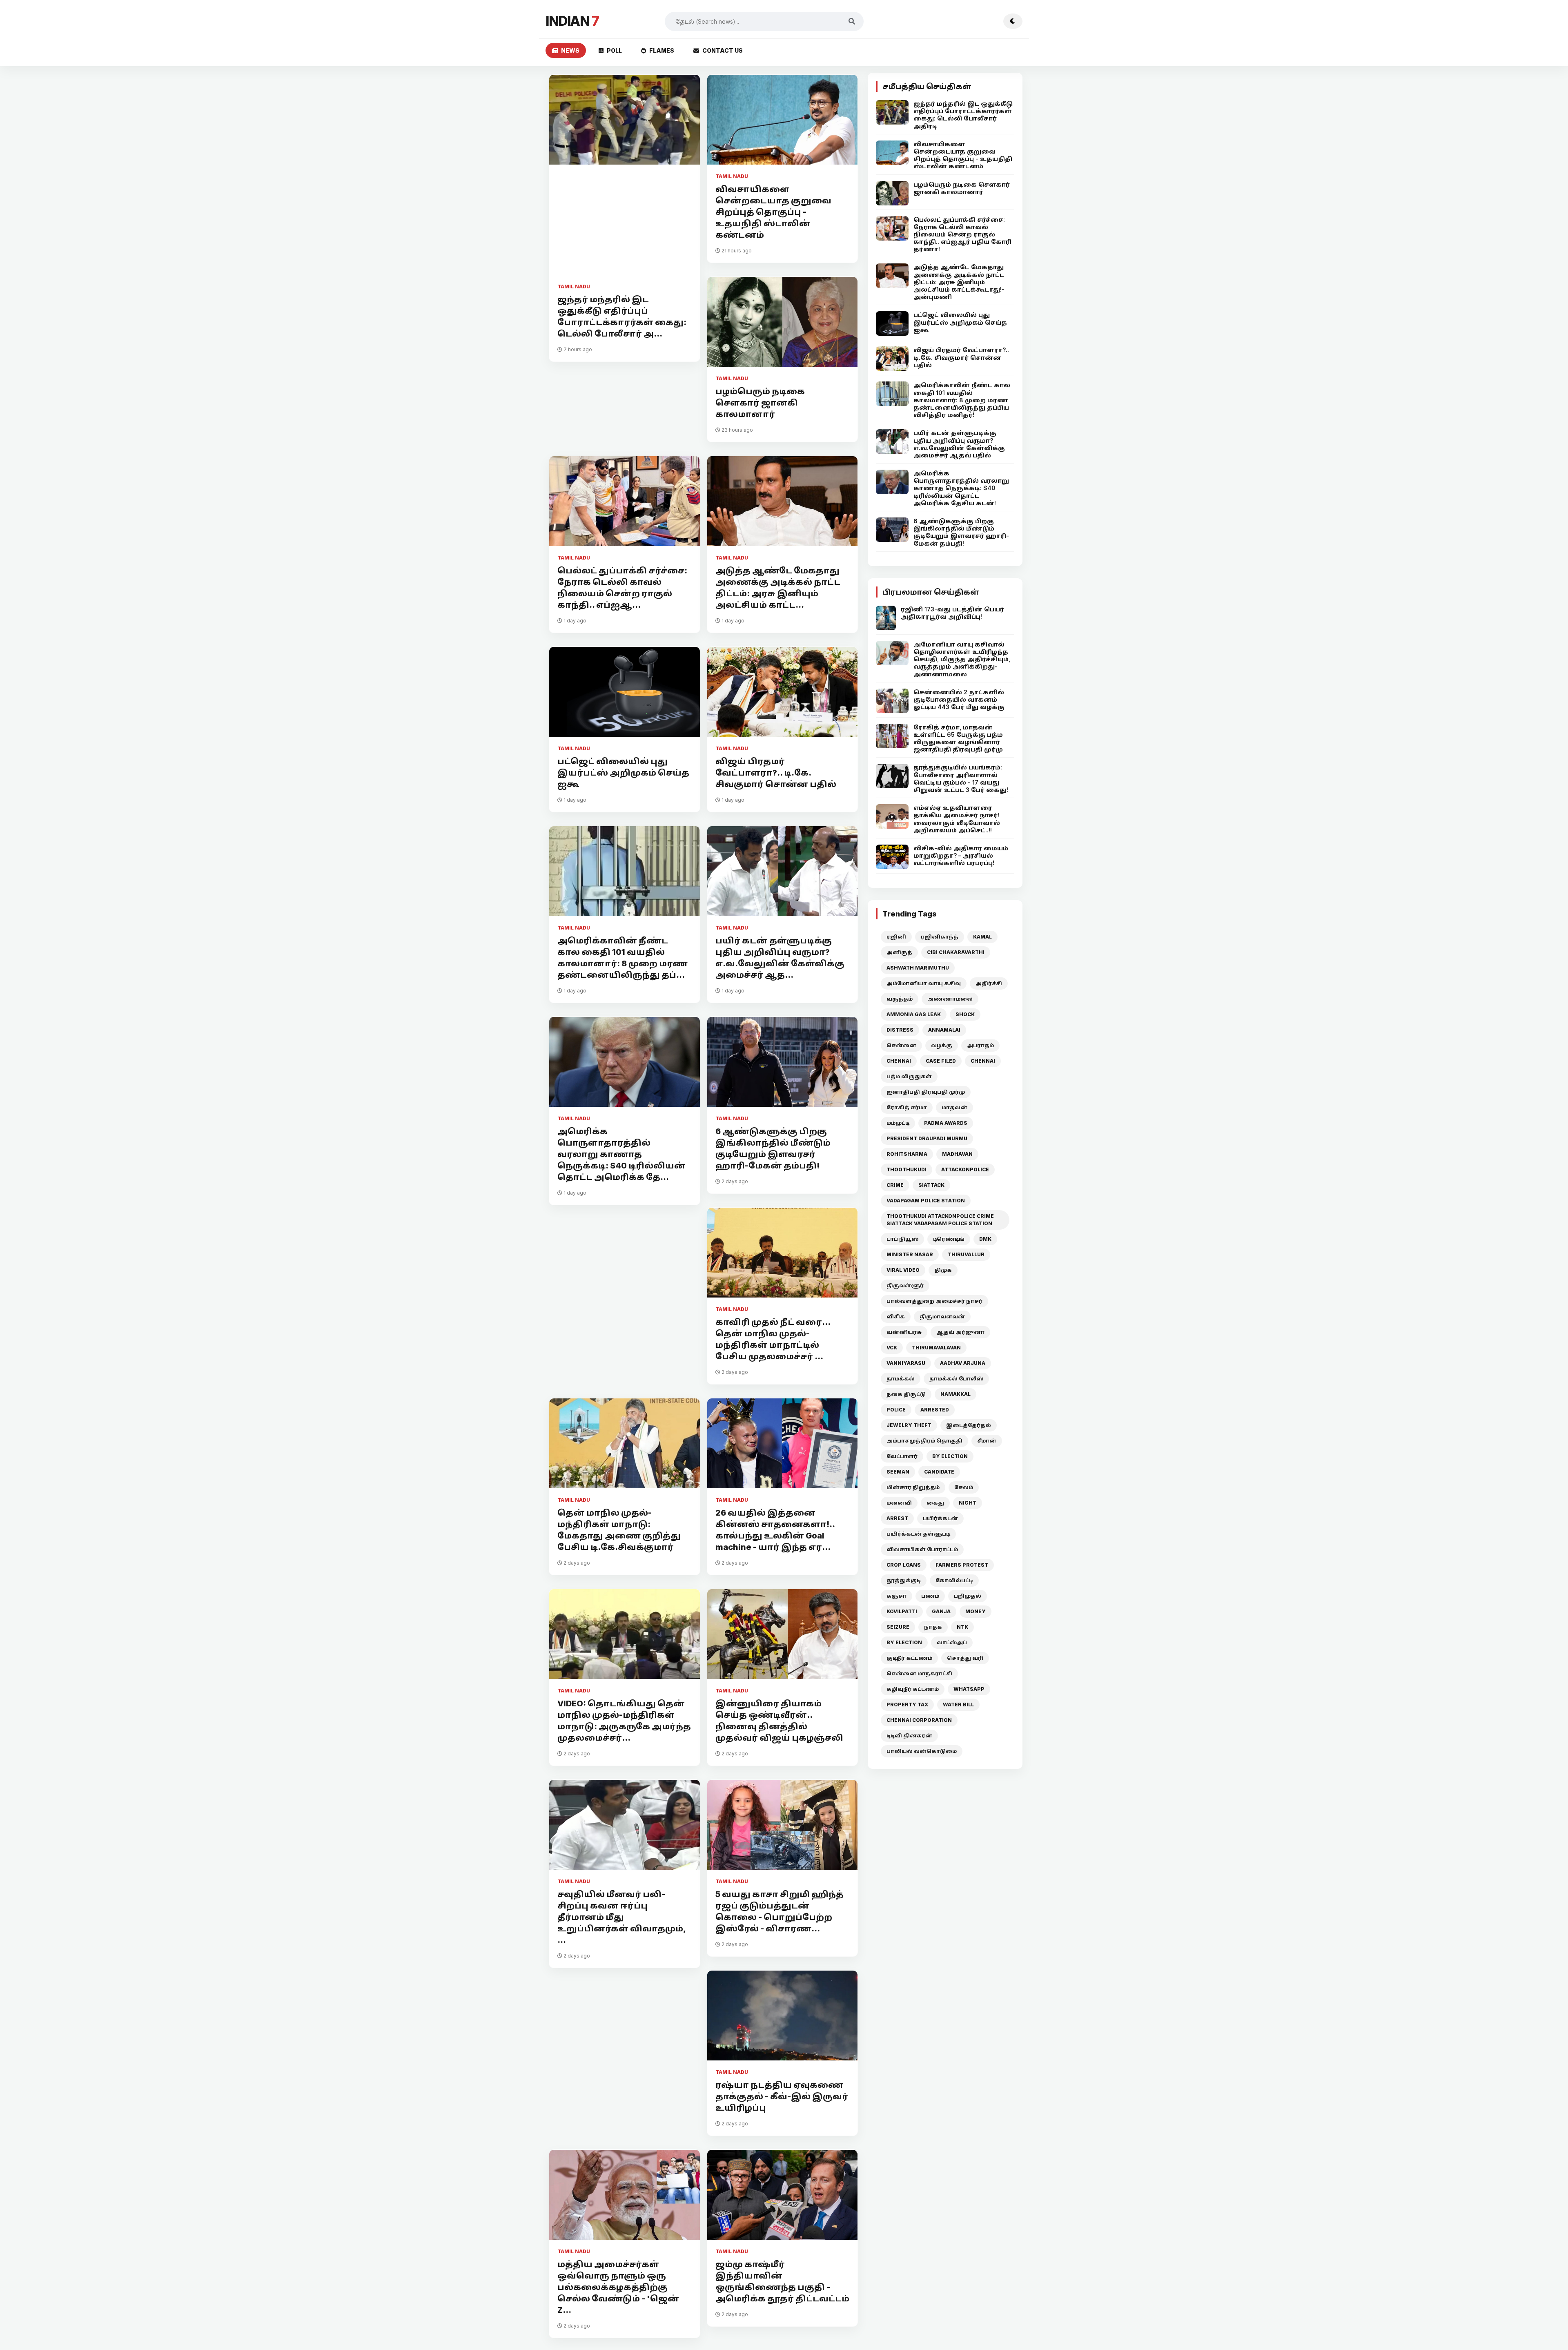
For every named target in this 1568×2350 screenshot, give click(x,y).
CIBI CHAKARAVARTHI (956, 952)
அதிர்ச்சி (989, 983)
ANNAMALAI (944, 1030)
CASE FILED (941, 1061)
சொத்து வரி (965, 1658)
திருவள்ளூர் (905, 1285)
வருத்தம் (900, 999)
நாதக (933, 1627)
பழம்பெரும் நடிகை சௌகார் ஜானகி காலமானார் (760, 403)
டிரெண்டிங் (949, 1239)
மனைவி (899, 1503)
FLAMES (662, 50)
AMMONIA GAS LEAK (914, 1014)
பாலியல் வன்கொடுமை (922, 1751)
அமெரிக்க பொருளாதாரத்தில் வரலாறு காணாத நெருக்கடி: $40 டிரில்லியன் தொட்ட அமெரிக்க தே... (621, 1154)
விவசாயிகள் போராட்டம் (922, 1549)
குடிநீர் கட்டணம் (909, 1658)
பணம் (930, 1596)
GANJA (941, 1611)
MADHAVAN (957, 1154)
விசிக (896, 1317)
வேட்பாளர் (902, 1456)
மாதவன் (954, 1107)
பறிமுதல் (968, 1596)
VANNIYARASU (906, 1363)
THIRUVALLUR (966, 1254)
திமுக (943, 1270)
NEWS (570, 50)
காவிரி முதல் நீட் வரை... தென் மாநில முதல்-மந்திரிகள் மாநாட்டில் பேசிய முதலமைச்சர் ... (773, 1339)
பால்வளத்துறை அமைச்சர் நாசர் (934, 1301)
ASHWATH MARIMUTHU (918, 968)
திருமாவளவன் (942, 1317)
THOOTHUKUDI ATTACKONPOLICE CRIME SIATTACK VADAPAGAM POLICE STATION (940, 1220)
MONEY (976, 1611)
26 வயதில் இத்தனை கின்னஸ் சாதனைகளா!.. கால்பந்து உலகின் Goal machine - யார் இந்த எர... (775, 1530)
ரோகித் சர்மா (907, 1107)
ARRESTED (935, 1410)
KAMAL (982, 937)
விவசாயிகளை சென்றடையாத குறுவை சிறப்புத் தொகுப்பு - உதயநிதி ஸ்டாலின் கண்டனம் (773, 212)
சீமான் (987, 1441)
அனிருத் (899, 952)
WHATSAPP (969, 1689)
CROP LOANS (904, 1565)
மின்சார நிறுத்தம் (913, 1487)
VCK (892, 1348)
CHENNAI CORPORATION (919, 1720)
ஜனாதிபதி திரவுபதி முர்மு (926, 1092)
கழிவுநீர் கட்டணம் (913, 1689)
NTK (962, 1627)
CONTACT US (723, 50)
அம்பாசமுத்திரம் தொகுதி (924, 1441)
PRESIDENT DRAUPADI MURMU (927, 1138)
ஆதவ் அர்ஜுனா (960, 1332)
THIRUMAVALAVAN (936, 1348)
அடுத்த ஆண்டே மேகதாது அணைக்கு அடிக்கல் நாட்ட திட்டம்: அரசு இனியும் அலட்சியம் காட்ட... (778, 588)
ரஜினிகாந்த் (940, 937)
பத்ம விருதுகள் (909, 1076)
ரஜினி (896, 937)
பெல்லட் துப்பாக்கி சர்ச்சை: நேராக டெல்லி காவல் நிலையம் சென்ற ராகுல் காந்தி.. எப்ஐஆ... (622, 588)
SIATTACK (931, 1185)
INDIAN (572, 21)
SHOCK (965, 1014)
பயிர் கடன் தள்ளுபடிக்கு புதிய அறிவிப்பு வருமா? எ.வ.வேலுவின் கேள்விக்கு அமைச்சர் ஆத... (780, 958)
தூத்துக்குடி (904, 1580)
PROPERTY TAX (907, 1705)
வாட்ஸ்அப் (952, 1642)
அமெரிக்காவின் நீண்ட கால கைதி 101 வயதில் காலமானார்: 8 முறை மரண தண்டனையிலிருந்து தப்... (623, 958)
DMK (985, 1239)
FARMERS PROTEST (962, 1565)
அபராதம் (980, 1045)
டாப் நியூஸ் (902, 1239)
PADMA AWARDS (946, 1123)
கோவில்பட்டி (954, 1580)
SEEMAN (898, 1472)
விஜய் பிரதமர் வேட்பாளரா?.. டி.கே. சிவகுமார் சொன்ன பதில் (776, 773)
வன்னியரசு (904, 1332)
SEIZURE (898, 1627)
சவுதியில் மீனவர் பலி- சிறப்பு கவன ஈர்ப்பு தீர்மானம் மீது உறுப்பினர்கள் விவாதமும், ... (621, 1917)
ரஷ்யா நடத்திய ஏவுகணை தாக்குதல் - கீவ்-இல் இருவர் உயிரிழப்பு (782, 2096)
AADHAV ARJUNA (963, 1363)
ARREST (897, 1518)
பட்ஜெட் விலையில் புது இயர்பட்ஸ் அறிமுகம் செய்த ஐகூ (623, 773)
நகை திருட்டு (906, 1394)
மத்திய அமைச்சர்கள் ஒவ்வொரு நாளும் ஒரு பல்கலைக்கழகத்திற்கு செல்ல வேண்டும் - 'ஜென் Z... (618, 2287)
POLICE (896, 1410)
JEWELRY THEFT (909, 1425)
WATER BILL (958, 1705)
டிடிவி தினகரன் (909, 1736)
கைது (935, 1503)
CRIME (895, 1185)
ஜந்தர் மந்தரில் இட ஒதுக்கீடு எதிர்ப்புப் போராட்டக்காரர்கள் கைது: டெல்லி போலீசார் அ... (622, 317)
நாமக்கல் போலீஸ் (956, 1379)
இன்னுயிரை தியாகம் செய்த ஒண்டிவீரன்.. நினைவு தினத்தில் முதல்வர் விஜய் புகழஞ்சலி (779, 1721)
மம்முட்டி (898, 1123)
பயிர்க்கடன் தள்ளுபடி (918, 1534)
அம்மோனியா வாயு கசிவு (924, 983)
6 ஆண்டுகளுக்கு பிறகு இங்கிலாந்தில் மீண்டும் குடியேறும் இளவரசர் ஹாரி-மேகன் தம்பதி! (773, 1148)
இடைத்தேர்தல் (969, 1425)
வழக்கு (942, 1045)
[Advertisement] (625, 228)
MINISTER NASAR (910, 1254)
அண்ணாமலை (950, 999)
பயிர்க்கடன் (940, 1518)
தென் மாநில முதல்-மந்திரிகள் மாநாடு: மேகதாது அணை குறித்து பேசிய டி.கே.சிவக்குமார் (619, 1530)
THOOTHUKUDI (906, 1169)
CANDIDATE (939, 1472)
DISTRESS (900, 1030)
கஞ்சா (896, 1596)
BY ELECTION (950, 1456)
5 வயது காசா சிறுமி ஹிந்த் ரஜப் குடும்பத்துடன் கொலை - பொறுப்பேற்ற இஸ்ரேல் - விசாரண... (780, 1911)
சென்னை (901, 1045)
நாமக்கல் (901, 1379)
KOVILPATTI (902, 1611)
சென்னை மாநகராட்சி (919, 1673)
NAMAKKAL (955, 1394)
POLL (614, 50)
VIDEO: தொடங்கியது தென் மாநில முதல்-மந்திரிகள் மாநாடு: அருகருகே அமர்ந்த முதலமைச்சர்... (624, 1721)
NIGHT (968, 1503)
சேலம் (964, 1487)
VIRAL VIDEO (903, 1270)
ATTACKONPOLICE (965, 1169)
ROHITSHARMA (907, 1154)
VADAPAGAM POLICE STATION (926, 1201)
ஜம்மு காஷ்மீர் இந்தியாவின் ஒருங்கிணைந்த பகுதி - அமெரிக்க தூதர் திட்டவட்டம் (782, 2281)
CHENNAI (899, 1061)
